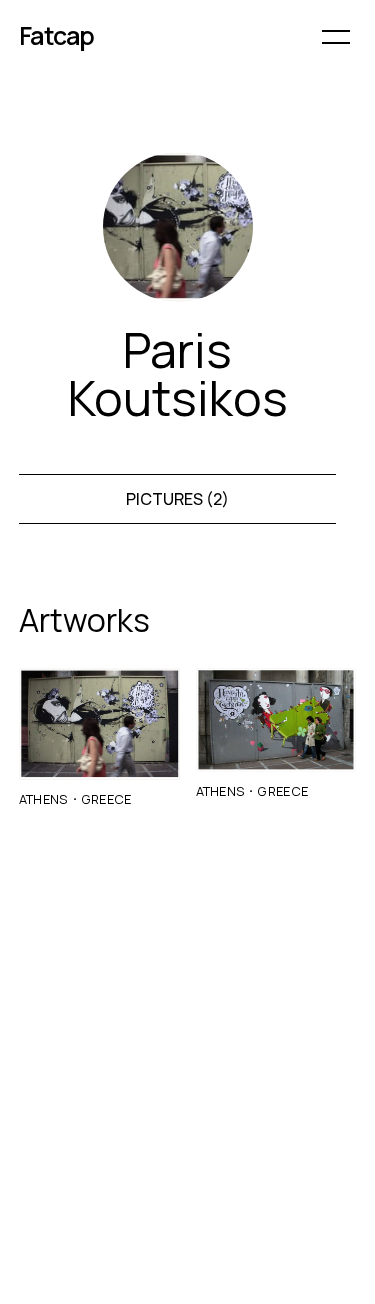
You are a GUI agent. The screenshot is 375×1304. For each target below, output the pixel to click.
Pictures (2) (177, 499)
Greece (106, 799)
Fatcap (57, 35)
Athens (44, 799)
